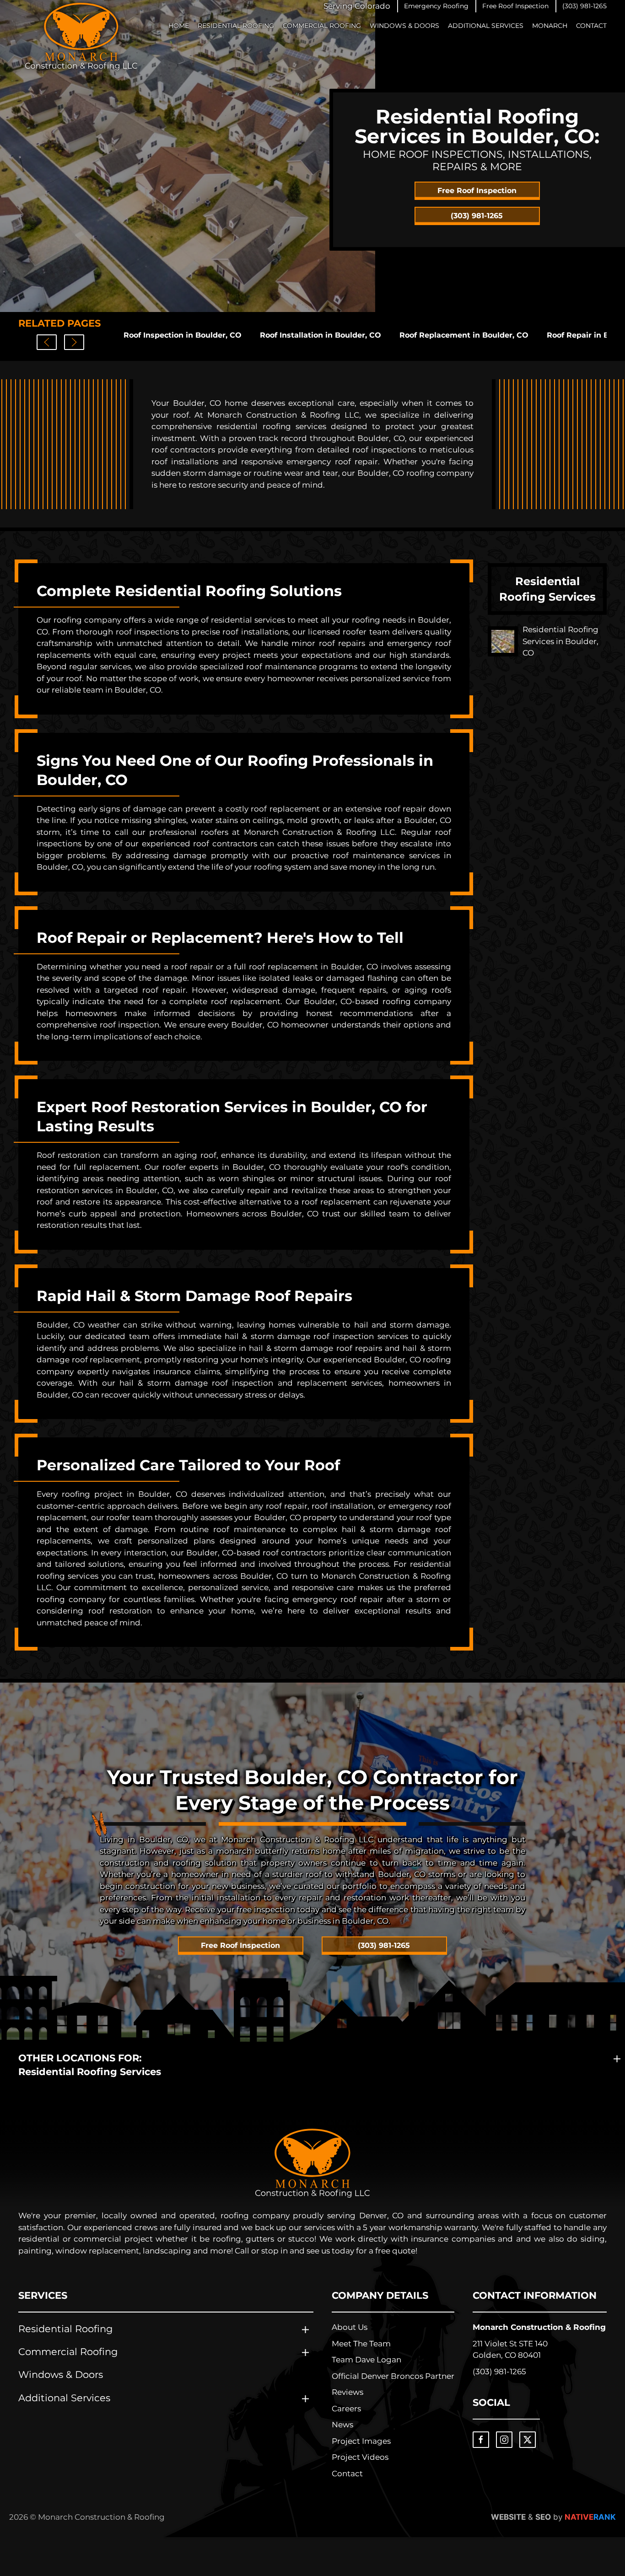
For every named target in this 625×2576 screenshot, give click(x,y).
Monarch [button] (550, 26)
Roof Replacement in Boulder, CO (464, 335)
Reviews (348, 2392)
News (342, 2425)
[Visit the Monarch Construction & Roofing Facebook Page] (481, 2440)
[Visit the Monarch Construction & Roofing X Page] (528, 2440)
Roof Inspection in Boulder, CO (183, 335)
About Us (350, 2327)
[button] (436, 6)
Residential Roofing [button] (236, 26)
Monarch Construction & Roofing (539, 2327)
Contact (591, 26)
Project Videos (360, 2457)
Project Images (361, 2441)
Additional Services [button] (486, 26)
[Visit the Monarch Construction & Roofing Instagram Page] (504, 2440)
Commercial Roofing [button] (322, 26)
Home (179, 26)
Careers (346, 2409)
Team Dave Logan (366, 2360)
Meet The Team (361, 2344)
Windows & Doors (404, 26)
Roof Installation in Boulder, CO (321, 335)
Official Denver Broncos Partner (393, 2376)
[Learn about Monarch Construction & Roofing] (312, 2163)
